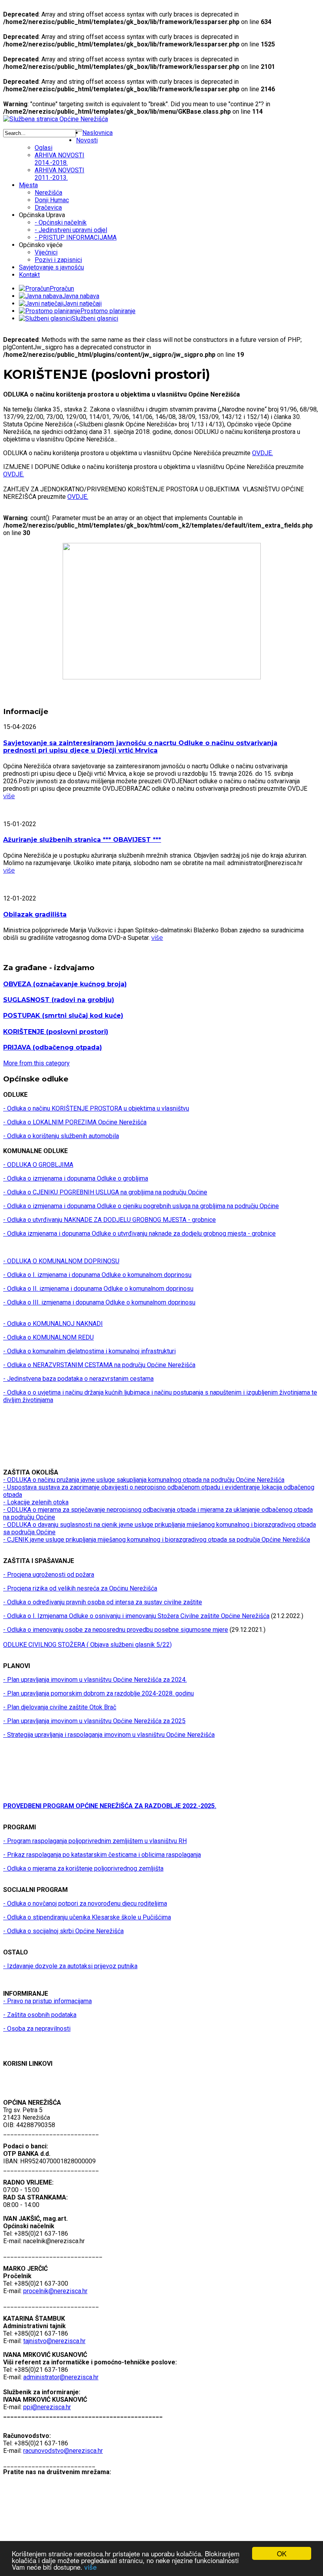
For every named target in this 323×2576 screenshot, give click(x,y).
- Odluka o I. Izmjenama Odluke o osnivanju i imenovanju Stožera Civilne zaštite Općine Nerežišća (136, 1616)
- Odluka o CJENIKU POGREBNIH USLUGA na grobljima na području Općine (105, 1192)
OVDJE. (263, 453)
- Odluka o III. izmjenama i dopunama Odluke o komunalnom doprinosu (99, 1302)
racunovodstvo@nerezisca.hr (63, 2451)
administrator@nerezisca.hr (61, 2377)
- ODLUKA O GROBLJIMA (38, 1165)
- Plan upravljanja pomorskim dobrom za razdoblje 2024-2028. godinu (98, 1693)
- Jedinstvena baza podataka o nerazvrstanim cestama (78, 1379)
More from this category (36, 1063)
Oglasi (44, 148)
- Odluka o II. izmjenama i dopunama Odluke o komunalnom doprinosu (98, 1289)
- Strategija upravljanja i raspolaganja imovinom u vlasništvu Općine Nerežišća (109, 1735)
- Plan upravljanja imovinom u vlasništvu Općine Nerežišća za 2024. (95, 1680)
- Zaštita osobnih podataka (40, 2015)
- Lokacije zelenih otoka (36, 1502)
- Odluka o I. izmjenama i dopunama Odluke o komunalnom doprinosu (97, 1275)
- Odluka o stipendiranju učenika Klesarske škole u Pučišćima (87, 1917)
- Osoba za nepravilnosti (37, 2029)
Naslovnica (97, 133)
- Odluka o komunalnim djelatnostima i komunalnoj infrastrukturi (89, 1351)
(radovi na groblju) (59, 1000)
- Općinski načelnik (61, 222)
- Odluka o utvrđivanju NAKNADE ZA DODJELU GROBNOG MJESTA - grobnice (110, 1220)
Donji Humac (52, 200)
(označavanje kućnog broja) (65, 984)
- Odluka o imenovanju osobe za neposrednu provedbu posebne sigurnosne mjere (116, 1630)
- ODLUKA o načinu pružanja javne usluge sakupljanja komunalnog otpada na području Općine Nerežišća (144, 1480)
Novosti (87, 140)
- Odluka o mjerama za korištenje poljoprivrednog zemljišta (83, 1868)
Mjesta (28, 185)
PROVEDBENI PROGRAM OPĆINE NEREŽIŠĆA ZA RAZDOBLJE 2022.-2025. (110, 1806)
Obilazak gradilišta (35, 914)
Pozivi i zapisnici (58, 260)
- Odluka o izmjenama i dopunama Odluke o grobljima (76, 1178)
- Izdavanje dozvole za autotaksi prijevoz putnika (70, 1966)
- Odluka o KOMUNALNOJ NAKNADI (53, 1324)
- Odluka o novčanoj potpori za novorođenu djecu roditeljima (85, 1903)
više (90, 2567)
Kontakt (29, 275)
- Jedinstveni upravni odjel (71, 230)
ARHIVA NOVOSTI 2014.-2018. (59, 159)
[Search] (79, 130)
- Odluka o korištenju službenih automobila (61, 1136)
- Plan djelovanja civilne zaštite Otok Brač (60, 1707)
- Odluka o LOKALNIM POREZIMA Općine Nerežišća (75, 1122)
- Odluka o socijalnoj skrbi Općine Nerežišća (63, 1931)
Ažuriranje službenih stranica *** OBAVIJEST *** (82, 840)
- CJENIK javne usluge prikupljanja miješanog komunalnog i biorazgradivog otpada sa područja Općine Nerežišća (157, 1540)
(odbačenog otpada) (53, 1047)
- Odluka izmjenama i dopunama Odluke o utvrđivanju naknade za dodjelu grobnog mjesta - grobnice (139, 1234)
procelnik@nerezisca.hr (55, 2291)
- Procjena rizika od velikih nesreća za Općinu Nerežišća (80, 1588)
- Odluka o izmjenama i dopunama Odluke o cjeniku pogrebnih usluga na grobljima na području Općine (141, 1206)
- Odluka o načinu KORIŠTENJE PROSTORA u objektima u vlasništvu (96, 1108)
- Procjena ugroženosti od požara (49, 1575)
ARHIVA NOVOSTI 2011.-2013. (59, 174)
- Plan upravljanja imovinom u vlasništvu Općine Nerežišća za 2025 (94, 1721)
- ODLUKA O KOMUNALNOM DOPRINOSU (61, 1261)
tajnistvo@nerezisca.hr (54, 2341)
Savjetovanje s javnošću (51, 267)
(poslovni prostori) (56, 1032)
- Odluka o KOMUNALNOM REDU (48, 1337)
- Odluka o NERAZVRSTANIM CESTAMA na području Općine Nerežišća (99, 1365)
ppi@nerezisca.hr (47, 2407)
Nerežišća (48, 193)
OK (282, 2553)
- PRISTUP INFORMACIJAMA (76, 237)
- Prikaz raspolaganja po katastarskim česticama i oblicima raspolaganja (102, 1855)
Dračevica (48, 208)
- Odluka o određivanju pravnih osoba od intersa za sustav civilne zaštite (103, 1602)
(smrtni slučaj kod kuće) (63, 1016)
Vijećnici (46, 252)
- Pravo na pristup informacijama (47, 2001)
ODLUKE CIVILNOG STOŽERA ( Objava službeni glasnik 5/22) (87, 1645)
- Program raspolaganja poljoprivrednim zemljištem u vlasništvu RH (95, 1841)
